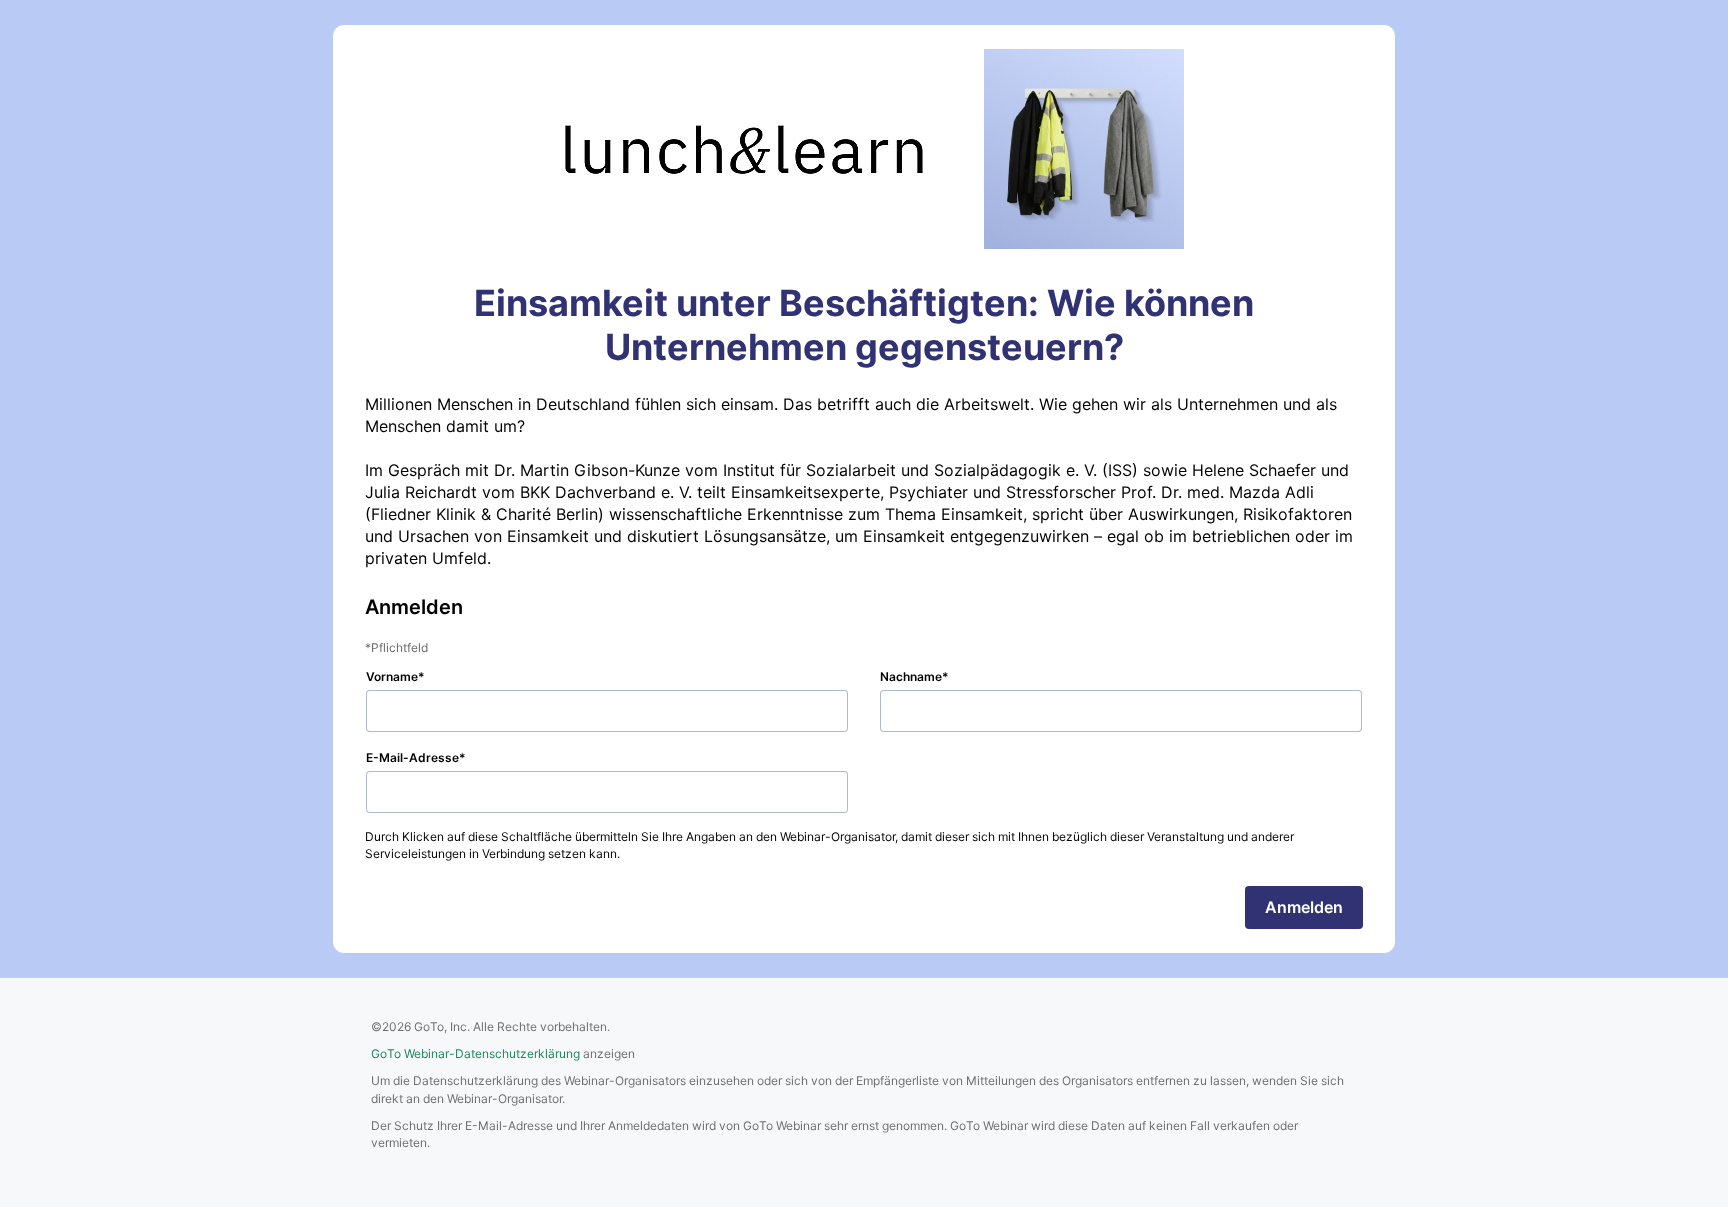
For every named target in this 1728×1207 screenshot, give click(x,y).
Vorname (392, 676)
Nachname (911, 676)
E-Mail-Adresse (412, 757)
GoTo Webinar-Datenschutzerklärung (475, 1053)
